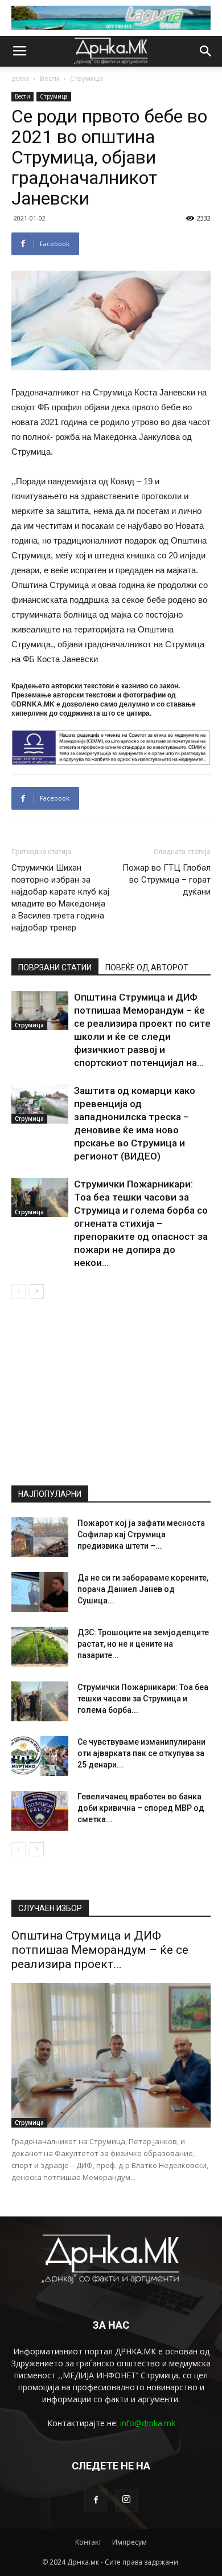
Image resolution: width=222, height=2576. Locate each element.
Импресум (129, 2542)
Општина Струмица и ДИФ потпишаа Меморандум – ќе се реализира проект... (100, 1950)
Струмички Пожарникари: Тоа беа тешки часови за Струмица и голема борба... (143, 1699)
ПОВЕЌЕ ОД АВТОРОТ (147, 967)
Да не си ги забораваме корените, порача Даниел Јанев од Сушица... (143, 1589)
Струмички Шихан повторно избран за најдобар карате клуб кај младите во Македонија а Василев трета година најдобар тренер (60, 898)
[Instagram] (126, 2500)
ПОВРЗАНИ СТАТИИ (55, 967)
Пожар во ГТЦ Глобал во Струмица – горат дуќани (166, 880)
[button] (206, 51)
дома (20, 78)
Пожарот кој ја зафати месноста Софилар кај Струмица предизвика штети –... (141, 1534)
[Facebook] (96, 2500)
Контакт (88, 2542)
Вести (50, 78)
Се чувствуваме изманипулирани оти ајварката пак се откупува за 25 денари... (141, 1753)
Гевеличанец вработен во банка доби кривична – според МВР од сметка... (141, 1808)
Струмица (87, 78)
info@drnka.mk (148, 2423)
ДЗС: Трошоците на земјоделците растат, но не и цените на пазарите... (143, 1644)
